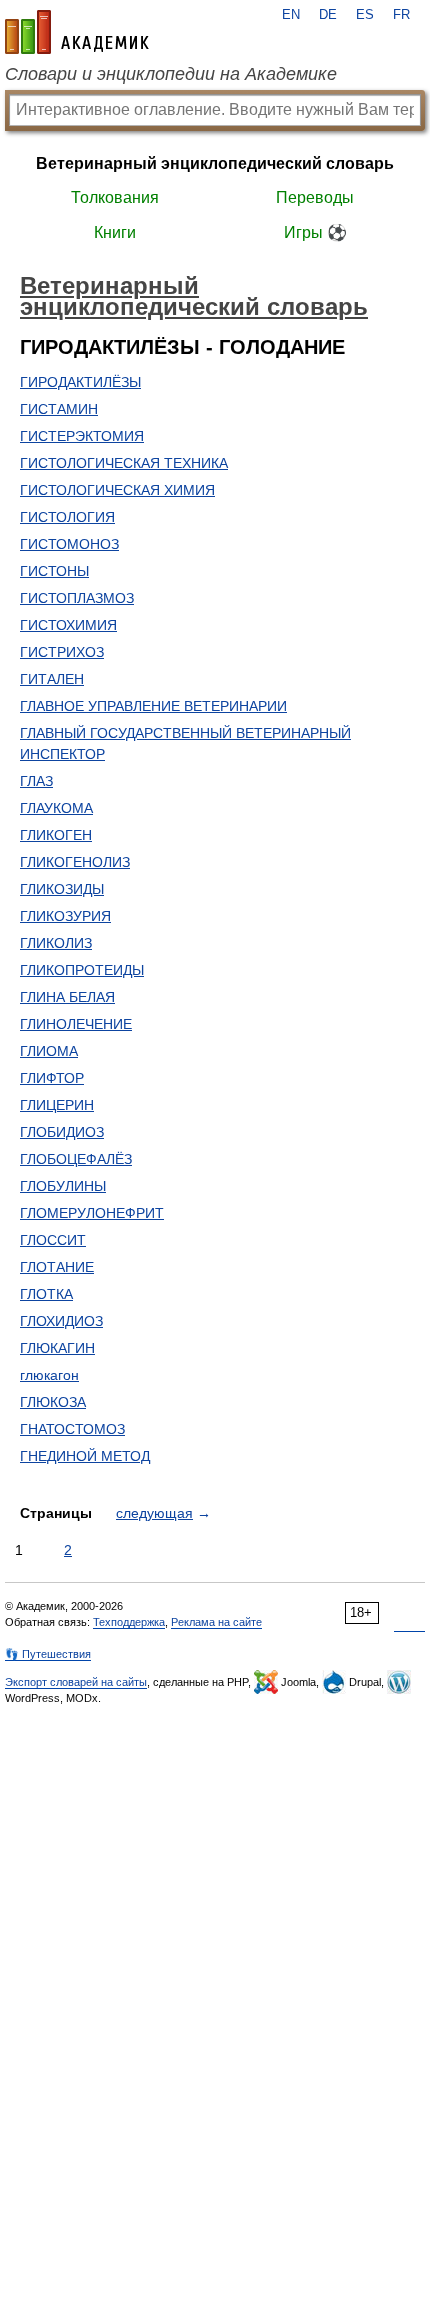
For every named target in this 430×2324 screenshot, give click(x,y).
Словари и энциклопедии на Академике (171, 74)
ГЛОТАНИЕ (57, 1267)
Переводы (315, 197)
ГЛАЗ (36, 781)
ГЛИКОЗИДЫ (62, 889)
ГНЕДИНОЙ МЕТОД (85, 1456)
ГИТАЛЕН (52, 679)
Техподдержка (129, 1622)
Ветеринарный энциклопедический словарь (215, 163)
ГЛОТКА (46, 1294)
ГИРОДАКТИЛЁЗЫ (80, 382)
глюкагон (49, 1375)
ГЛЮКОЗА (53, 1402)
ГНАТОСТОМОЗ (72, 1429)
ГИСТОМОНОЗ (69, 544)
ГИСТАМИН (59, 409)
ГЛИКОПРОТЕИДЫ (82, 970)
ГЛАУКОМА (56, 808)
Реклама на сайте (216, 1622)
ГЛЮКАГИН (57, 1348)
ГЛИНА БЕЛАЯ (67, 997)
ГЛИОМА (49, 1051)
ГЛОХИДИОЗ (61, 1321)
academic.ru (77, 32)
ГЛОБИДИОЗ (62, 1132)
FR (401, 15)
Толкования (115, 197)
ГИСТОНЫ (54, 571)
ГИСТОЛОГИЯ (67, 517)
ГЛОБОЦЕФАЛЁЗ (76, 1159)
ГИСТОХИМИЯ (68, 625)
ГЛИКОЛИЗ (56, 943)
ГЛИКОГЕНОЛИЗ (75, 862)
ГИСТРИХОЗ (62, 652)
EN (291, 15)
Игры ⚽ (315, 232)
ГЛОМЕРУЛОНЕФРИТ (92, 1213)
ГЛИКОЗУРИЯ (65, 916)
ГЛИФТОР (52, 1078)
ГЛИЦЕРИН (57, 1105)
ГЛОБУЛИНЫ (63, 1186)
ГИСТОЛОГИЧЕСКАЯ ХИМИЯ (117, 490)
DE (328, 15)
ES (365, 15)
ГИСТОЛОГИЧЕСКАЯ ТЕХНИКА (124, 463)
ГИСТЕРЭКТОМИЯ (82, 436)
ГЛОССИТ (53, 1240)
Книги (115, 232)
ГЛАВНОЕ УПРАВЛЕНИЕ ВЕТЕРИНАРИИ (153, 706)
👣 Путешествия (48, 1654)
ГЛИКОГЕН (56, 835)
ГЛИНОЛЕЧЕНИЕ (76, 1024)
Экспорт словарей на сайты (76, 1682)
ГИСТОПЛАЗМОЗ (77, 598)
